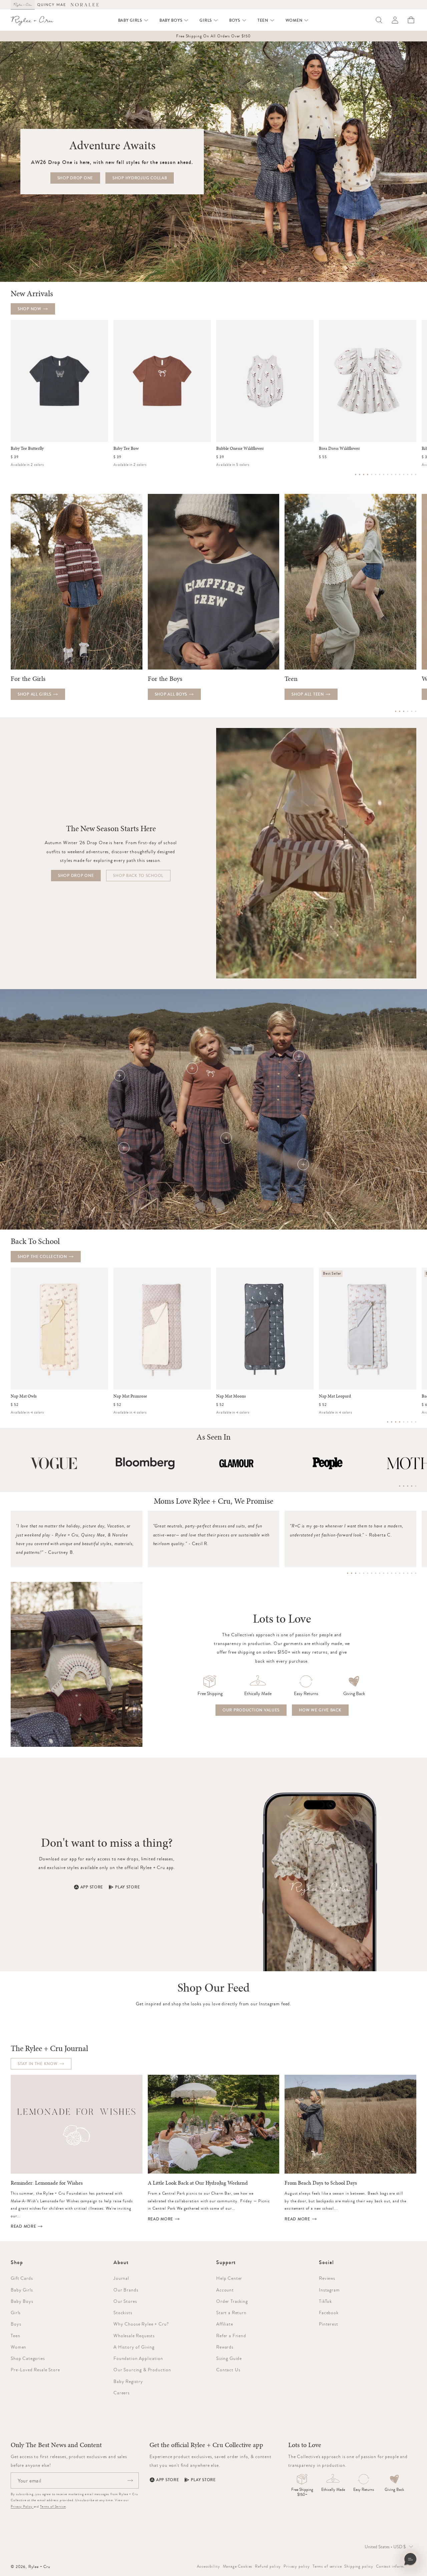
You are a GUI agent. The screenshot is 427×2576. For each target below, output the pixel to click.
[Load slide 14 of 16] (408, 475)
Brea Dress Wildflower (339, 448)
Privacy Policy (22, 2506)
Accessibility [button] (208, 2566)
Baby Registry (128, 2381)
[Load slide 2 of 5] (404, 1486)
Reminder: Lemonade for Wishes (47, 2183)
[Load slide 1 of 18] (348, 1573)
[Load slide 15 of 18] (404, 1573)
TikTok (325, 2301)
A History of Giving (134, 2347)
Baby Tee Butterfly (27, 448)
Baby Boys (22, 2301)
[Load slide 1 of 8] (388, 1422)
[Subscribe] (130, 2480)
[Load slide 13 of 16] (404, 475)
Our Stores (125, 2301)
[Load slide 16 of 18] (408, 1573)
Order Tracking (232, 2301)
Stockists (123, 2313)
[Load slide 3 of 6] (404, 711)
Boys (16, 2324)
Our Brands (126, 2290)
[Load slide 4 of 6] (408, 711)
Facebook (329, 2313)
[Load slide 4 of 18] (360, 1573)
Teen (15, 2336)
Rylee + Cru (39, 2567)
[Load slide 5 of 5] (416, 1486)
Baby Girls (22, 2290)
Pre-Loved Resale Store (35, 2370)
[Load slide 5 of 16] (372, 475)
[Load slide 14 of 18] (400, 1573)
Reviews (327, 2278)
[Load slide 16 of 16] (416, 475)
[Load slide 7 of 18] (372, 1573)
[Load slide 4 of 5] (412, 1486)
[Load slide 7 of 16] (380, 475)
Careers (122, 2393)
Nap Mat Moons (231, 1396)
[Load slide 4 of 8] (400, 1422)
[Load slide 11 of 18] (388, 1573)
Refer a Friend (231, 2336)
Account (225, 2290)
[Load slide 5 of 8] (404, 1422)
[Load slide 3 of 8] (396, 1422)
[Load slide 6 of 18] (368, 1573)
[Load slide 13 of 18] (396, 1573)
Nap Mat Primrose (130, 1396)
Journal (121, 2278)
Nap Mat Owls (24, 1396)
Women (19, 2347)
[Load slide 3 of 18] (356, 1573)
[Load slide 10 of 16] (392, 475)
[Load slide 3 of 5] (408, 1486)
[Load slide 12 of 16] (400, 475)
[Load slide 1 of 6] (396, 711)
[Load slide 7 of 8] (412, 1422)
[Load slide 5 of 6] (412, 711)
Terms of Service (53, 2506)
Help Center (229, 2278)
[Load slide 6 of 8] (408, 1422)
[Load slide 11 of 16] (396, 475)
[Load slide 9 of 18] (380, 1573)
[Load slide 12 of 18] (392, 1573)
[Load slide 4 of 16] (368, 475)
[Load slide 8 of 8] (416, 1422)
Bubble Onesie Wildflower (240, 448)
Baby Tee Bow (126, 448)
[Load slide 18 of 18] (416, 1573)
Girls (16, 2313)
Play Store (127, 1887)
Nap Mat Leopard (335, 1396)
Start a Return (231, 2313)
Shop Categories (28, 2358)
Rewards (225, 2347)
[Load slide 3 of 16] (364, 475)
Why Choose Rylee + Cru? (141, 2324)
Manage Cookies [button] (238, 2566)
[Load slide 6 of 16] (376, 475)
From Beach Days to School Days (321, 2183)
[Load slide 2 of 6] (400, 711)
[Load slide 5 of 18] (364, 1573)
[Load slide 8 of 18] (376, 1573)
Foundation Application (138, 2358)
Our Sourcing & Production (142, 2370)
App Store (92, 1887)
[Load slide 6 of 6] (416, 711)
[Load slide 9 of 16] (388, 475)
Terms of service (327, 2566)
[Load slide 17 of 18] (412, 1573)
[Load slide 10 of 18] (384, 1573)
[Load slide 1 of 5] (400, 1486)
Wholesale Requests (134, 2336)
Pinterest (329, 2324)
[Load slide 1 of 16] (356, 475)
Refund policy (268, 2566)
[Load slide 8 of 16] (384, 475)
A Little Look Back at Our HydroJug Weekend (198, 2183)
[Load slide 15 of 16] (412, 475)
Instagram (329, 2290)
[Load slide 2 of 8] (392, 1422)
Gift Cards (22, 2278)
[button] (133, 20)
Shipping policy (359, 2566)
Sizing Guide (229, 2358)
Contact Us (228, 2370)
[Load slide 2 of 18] (352, 1573)
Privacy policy (297, 2566)
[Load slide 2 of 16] (360, 475)
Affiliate (225, 2324)
